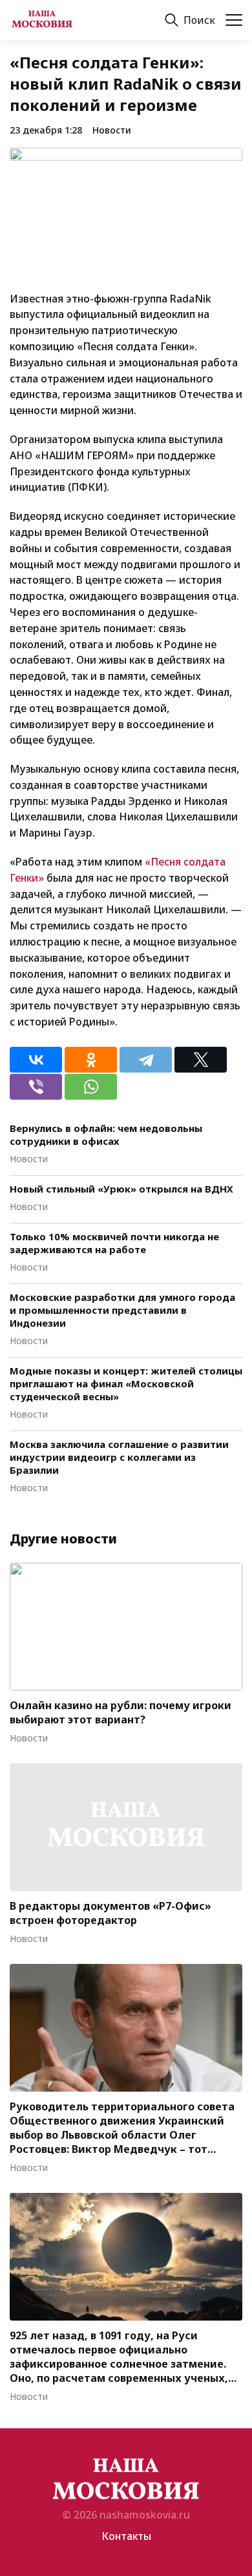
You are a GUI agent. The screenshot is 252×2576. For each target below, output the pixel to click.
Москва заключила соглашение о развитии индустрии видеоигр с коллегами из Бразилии (119, 1457)
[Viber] (36, 1087)
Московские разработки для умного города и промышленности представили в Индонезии (122, 1310)
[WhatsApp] (91, 1087)
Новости (112, 130)
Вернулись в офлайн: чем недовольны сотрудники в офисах (106, 1134)
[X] (201, 1060)
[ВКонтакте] (36, 1060)
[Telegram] (146, 1060)
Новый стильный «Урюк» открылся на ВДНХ (121, 1189)
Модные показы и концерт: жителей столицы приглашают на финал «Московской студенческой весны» (126, 1383)
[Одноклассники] (91, 1060)
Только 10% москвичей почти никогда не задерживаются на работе (114, 1243)
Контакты (126, 2536)
